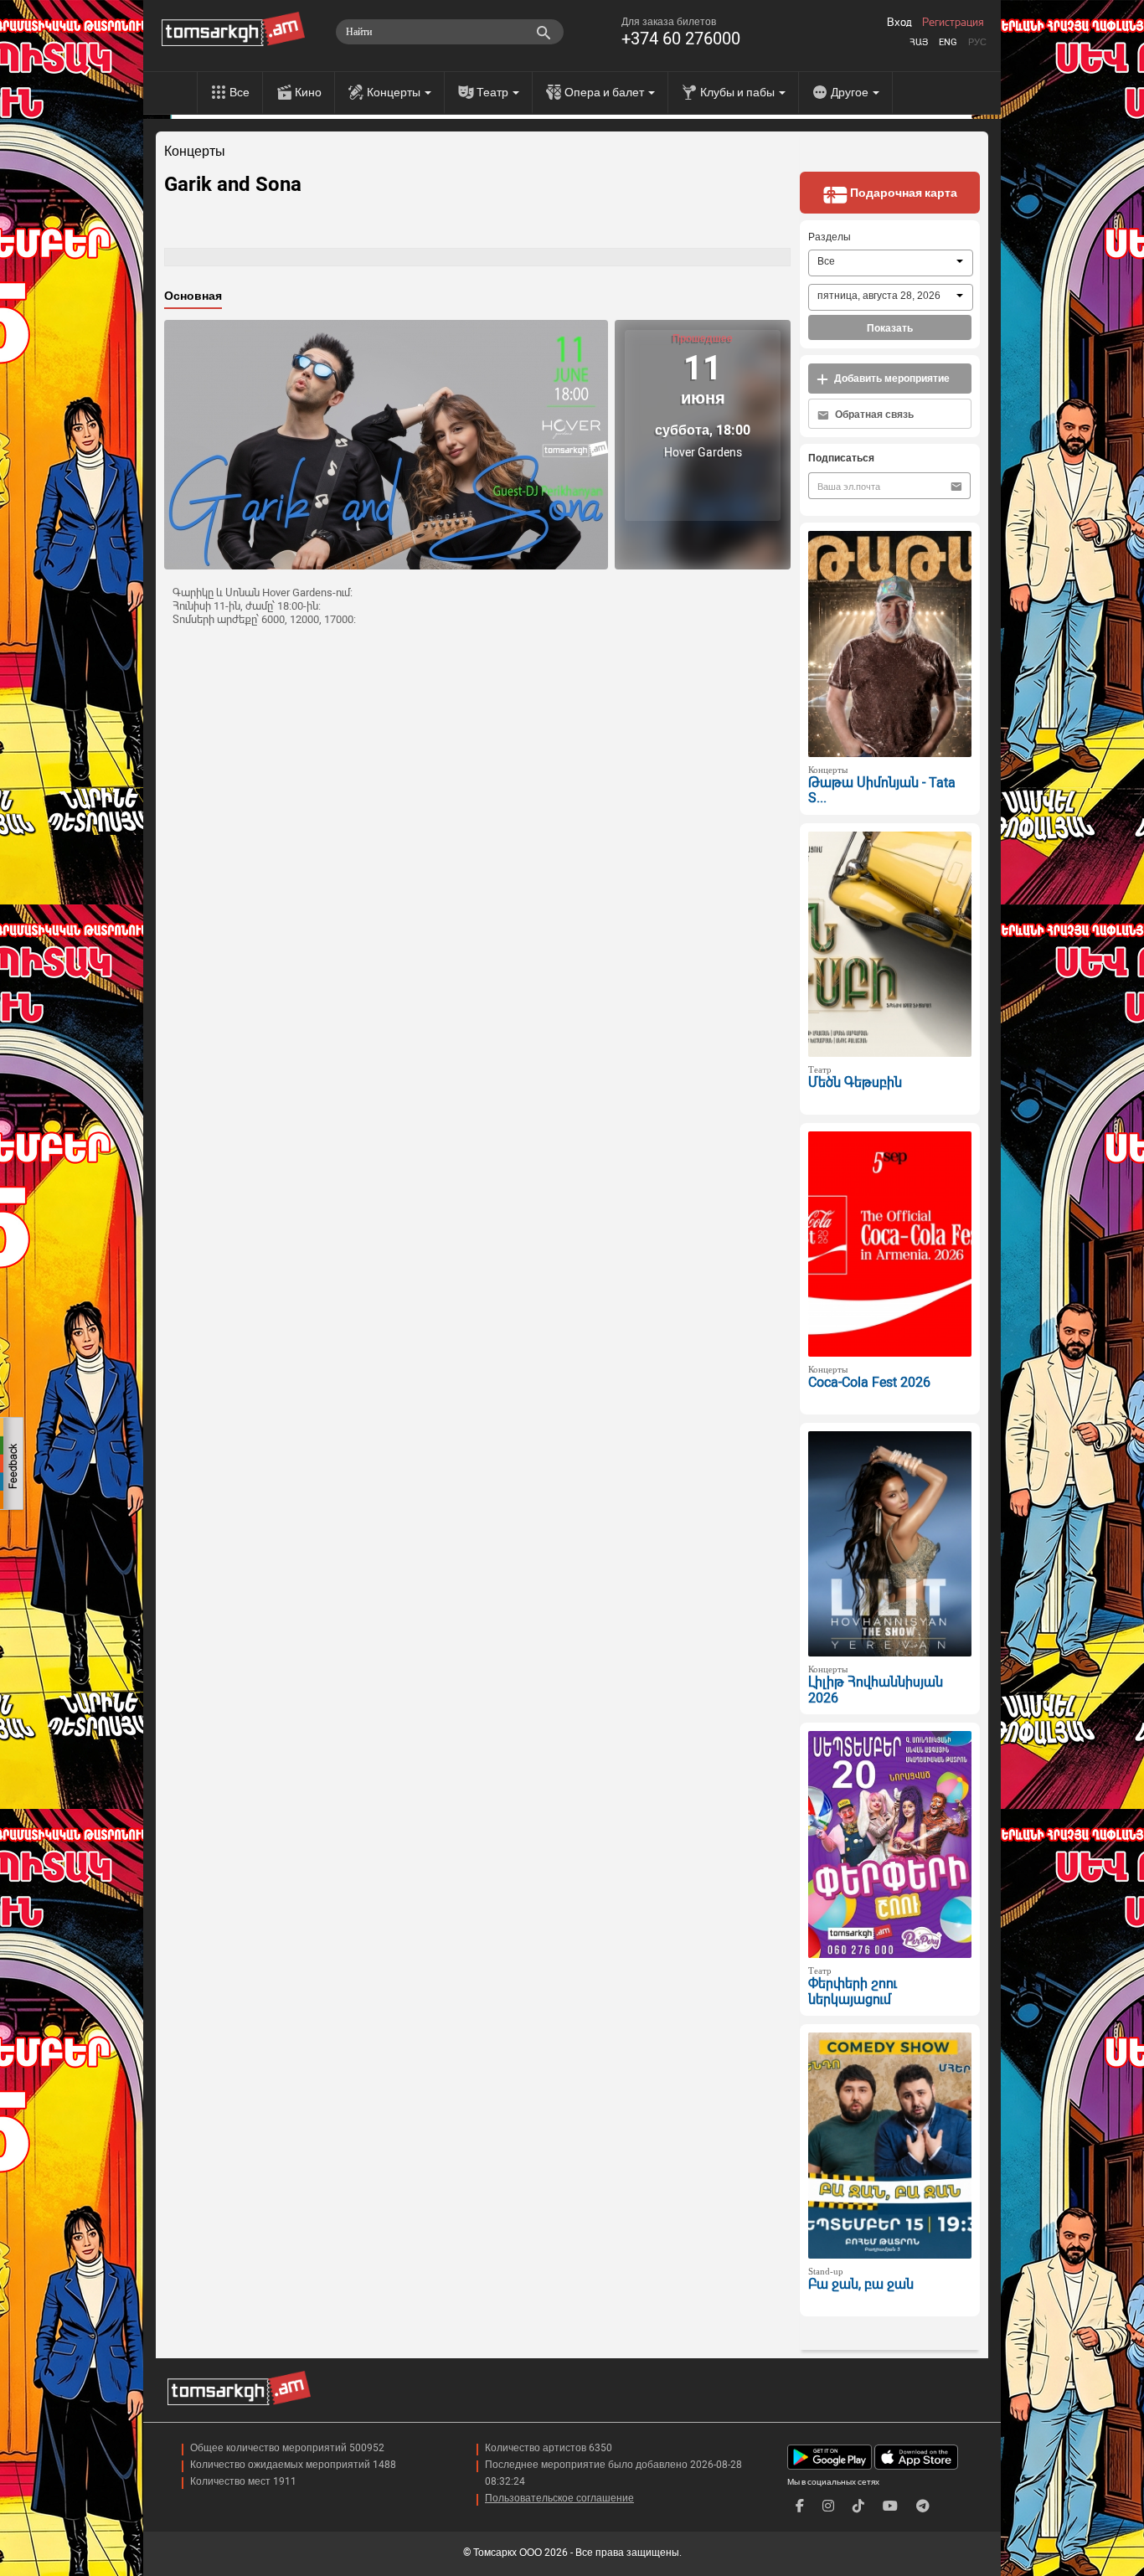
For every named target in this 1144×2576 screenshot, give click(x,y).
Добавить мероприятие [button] (891, 379)
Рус (977, 42)
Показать (890, 328)
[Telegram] (923, 2506)
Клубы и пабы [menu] (739, 92)
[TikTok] (858, 2506)
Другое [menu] (851, 92)
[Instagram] (828, 2506)
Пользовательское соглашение (559, 2498)
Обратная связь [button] (873, 415)
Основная (193, 296)
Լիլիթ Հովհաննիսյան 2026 (876, 1690)
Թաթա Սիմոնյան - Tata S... (882, 791)
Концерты (195, 152)
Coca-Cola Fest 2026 (869, 1382)
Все (240, 92)
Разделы (830, 237)
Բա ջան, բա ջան (861, 2284)
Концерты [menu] (395, 92)
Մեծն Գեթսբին (855, 1082)
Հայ (919, 42)
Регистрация (953, 23)
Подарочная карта (902, 193)
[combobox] (891, 263)
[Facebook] (800, 2506)
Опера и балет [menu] (605, 92)
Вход (899, 23)
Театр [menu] (494, 92)
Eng (948, 42)
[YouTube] (890, 2506)
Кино (308, 92)
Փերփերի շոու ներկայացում (853, 1991)
